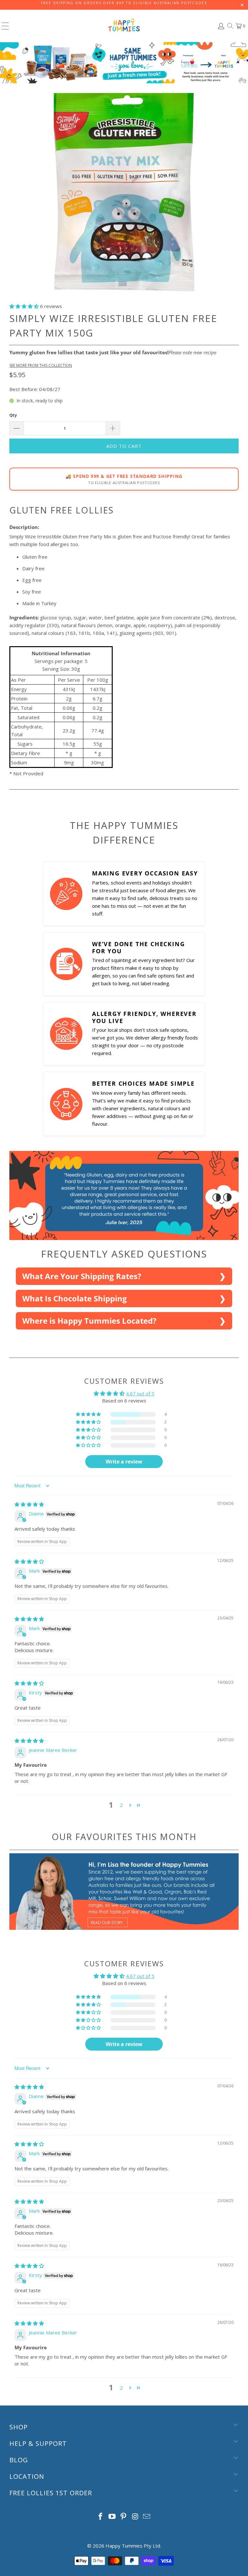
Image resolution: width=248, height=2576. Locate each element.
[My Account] (221, 26)
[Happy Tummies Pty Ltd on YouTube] (112, 2517)
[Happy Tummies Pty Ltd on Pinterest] (124, 2517)
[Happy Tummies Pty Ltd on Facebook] (101, 2517)
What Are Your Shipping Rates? (82, 1276)
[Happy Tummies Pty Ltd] (124, 26)
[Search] (230, 26)
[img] (29, 1504)
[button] (24, 306)
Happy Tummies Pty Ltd (133, 2546)
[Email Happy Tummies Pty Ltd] (147, 2517)
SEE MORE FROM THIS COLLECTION (41, 365)
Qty (13, 415)
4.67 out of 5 (140, 1393)
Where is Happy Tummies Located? (89, 1321)
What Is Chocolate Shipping (75, 1298)
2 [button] (121, 1805)
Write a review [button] (124, 1462)
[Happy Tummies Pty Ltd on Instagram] (135, 2517)
